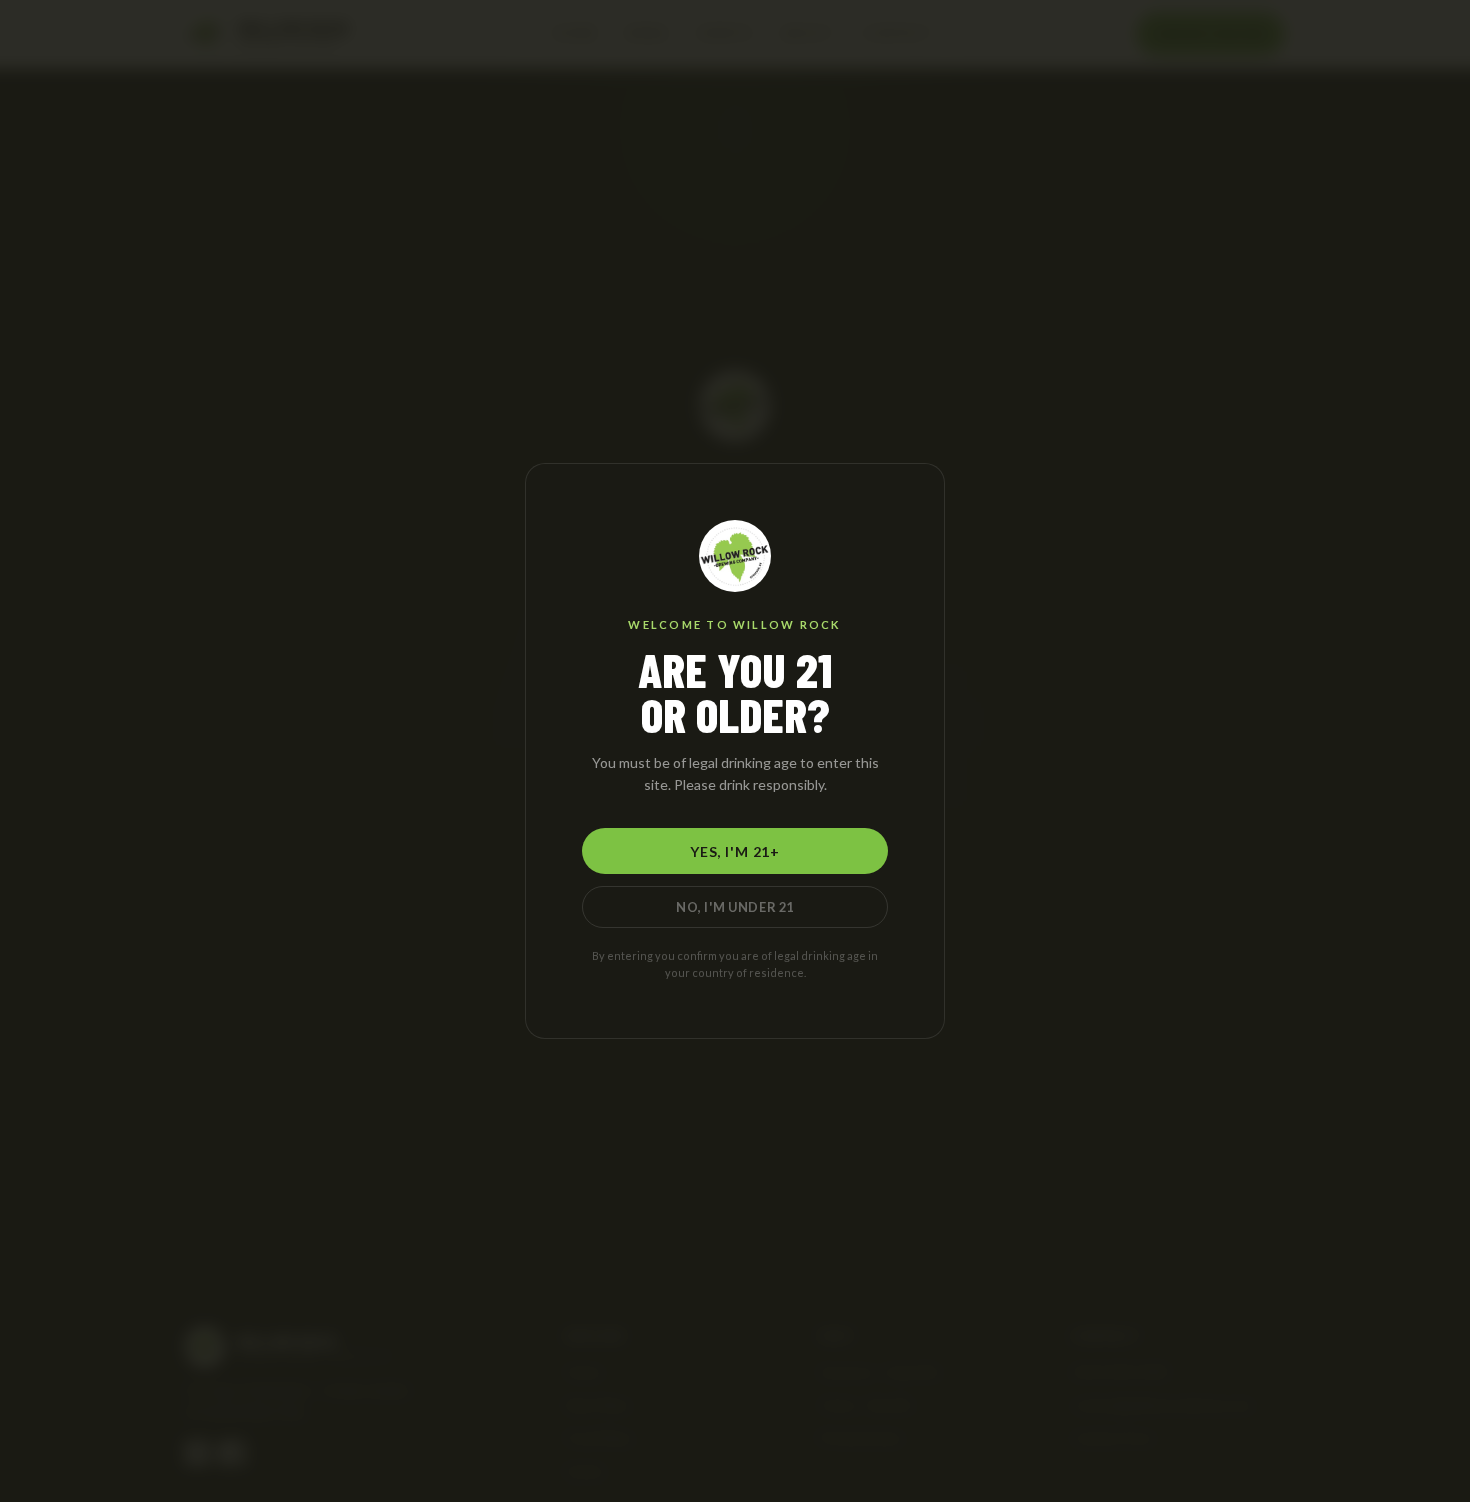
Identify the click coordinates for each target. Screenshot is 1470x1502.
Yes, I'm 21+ (735, 851)
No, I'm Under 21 (735, 907)
